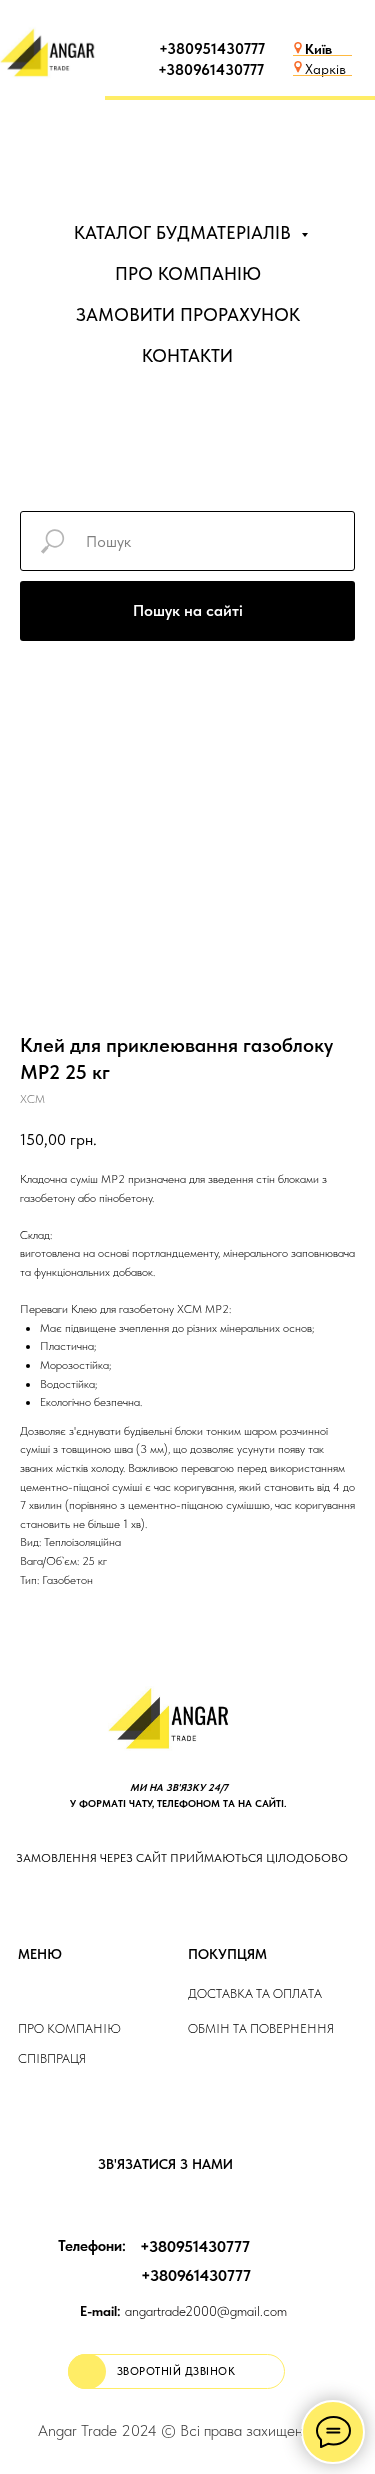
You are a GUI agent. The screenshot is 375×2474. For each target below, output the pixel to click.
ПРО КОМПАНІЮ (188, 273)
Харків (325, 69)
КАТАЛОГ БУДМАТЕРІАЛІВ (185, 232)
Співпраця (52, 2058)
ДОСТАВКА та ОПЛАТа (255, 1993)
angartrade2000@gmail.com (183, 2311)
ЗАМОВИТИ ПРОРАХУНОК (188, 314)
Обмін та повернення (261, 2028)
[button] (176, 2371)
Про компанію (69, 2028)
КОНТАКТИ (187, 355)
